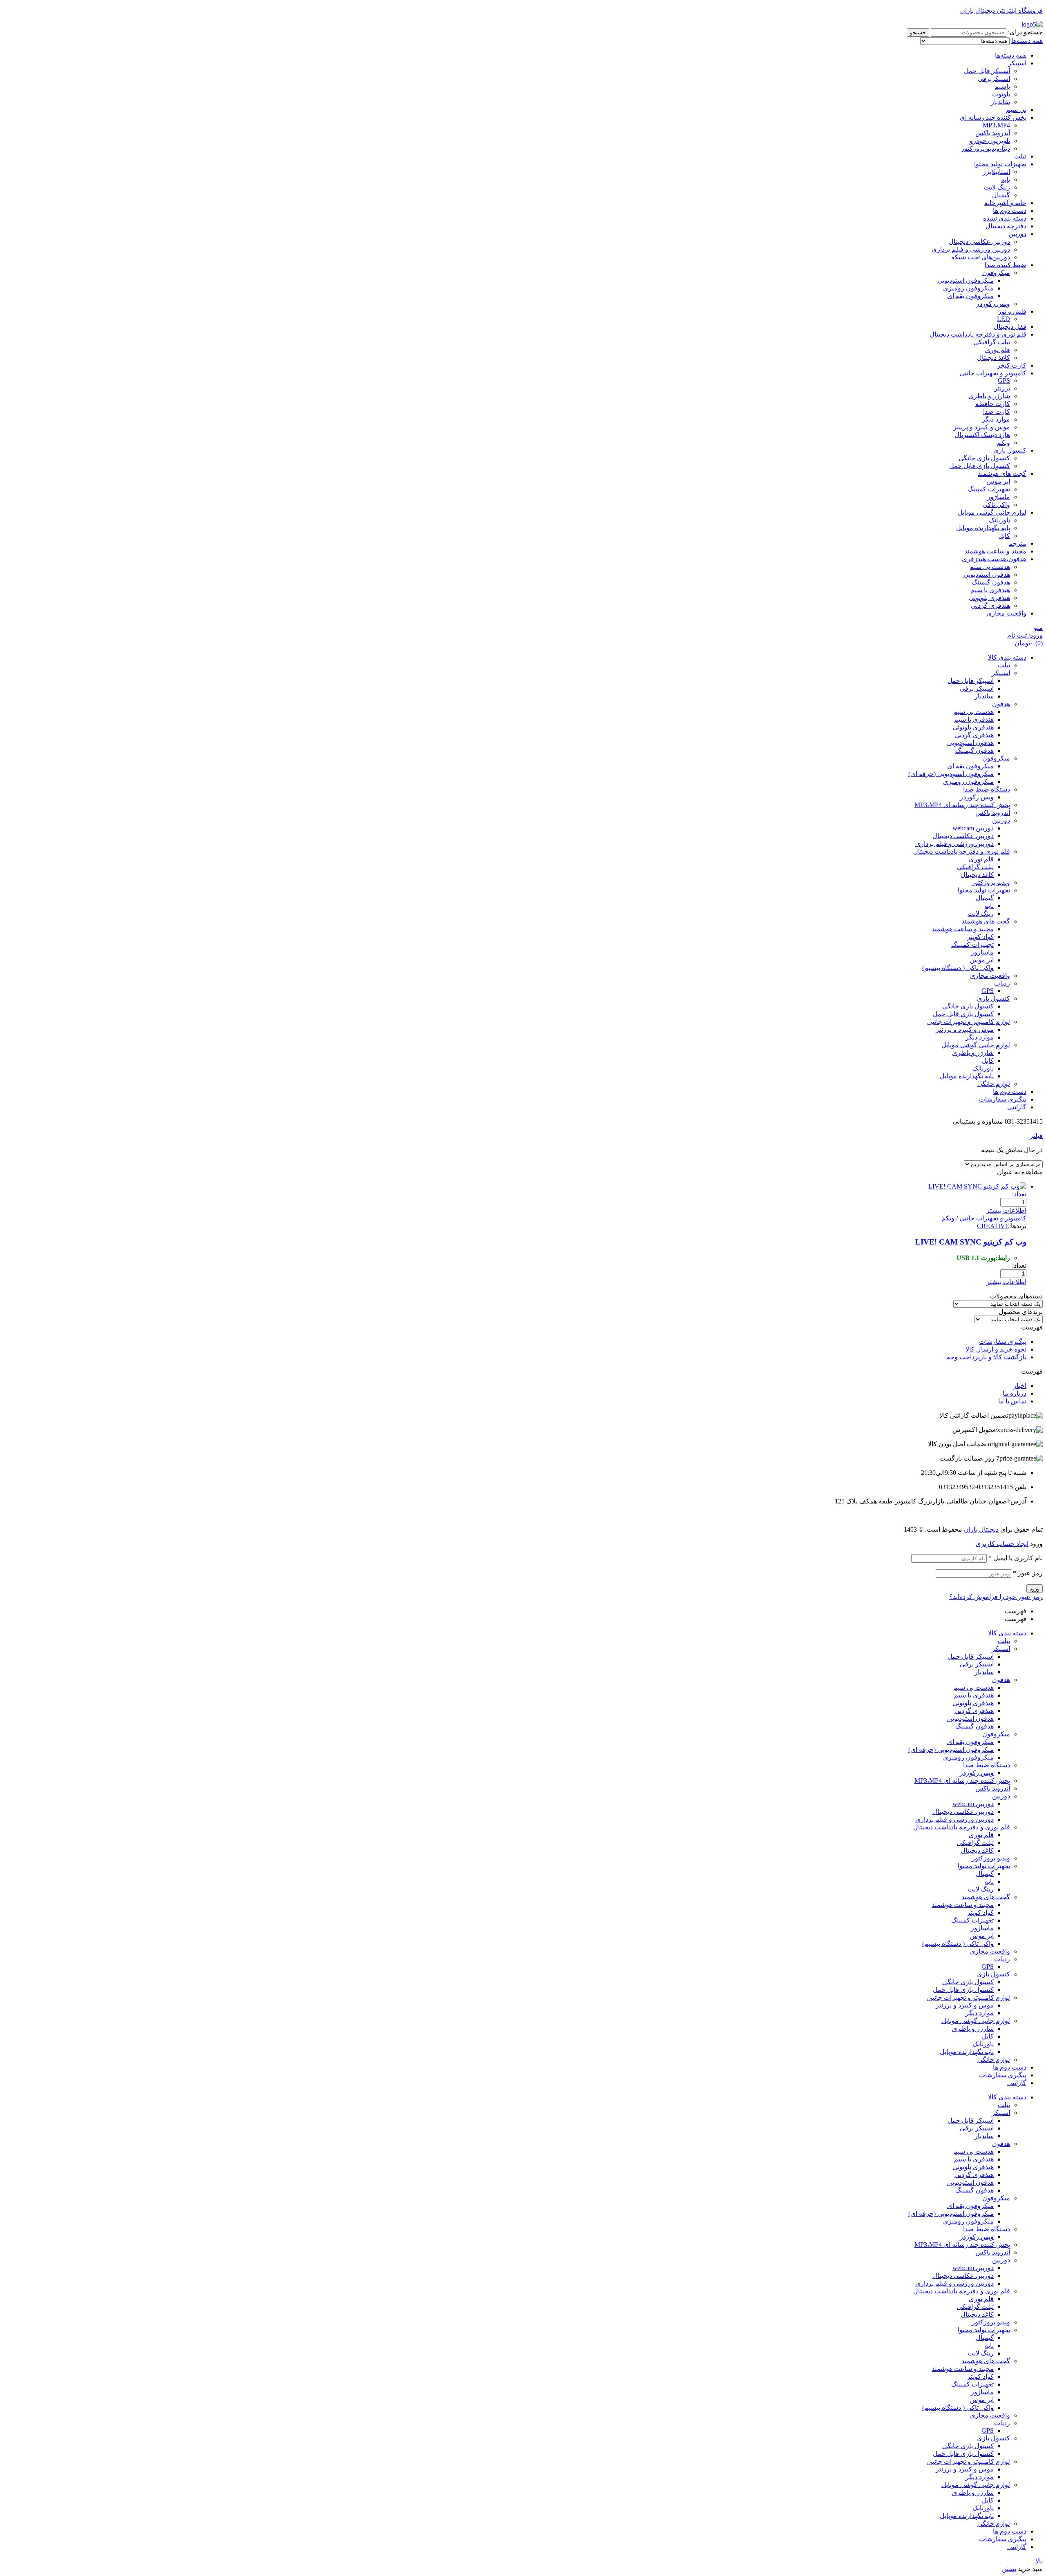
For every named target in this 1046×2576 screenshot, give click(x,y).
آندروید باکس (993, 133)
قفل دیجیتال (1010, 327)
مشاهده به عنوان (1020, 1172)
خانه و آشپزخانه (1005, 203)
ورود (1035, 1589)
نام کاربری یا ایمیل (1016, 1558)
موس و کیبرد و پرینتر (982, 427)
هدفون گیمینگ (991, 582)
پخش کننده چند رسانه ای (993, 117)
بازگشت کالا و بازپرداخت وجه (987, 1357)
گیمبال (1001, 195)
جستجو (918, 32)
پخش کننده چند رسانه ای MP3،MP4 (962, 1781)
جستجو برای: (1025, 32)
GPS (1004, 380)
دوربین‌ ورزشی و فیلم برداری (971, 249)
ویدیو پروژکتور (991, 1858)
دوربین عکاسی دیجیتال (979, 242)
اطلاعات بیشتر (1006, 1210)
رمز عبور (1028, 1573)
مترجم (1017, 543)
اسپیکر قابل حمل (987, 71)
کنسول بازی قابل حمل (980, 466)
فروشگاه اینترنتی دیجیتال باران (1001, 10)
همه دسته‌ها (1011, 55)
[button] (523, 1327)
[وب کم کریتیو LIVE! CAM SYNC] (977, 1186)
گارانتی (1017, 2083)
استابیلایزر (996, 172)
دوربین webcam (973, 1804)
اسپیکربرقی (994, 79)
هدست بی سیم (990, 567)
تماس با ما (1012, 1401)
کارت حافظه (993, 404)
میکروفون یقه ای (970, 296)
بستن (1009, 2569)
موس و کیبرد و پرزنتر (965, 2005)
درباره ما (1015, 1393)
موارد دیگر (996, 419)
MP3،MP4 (996, 125)
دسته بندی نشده (1005, 218)
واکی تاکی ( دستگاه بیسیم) (958, 1944)
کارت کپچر (1012, 365)
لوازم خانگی (994, 2060)
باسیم (1002, 86)
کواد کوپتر (980, 1912)
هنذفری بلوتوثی (989, 598)
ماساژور (999, 497)
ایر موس (998, 481)
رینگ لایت (997, 187)
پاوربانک (999, 520)
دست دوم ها (1010, 211)
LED (1004, 319)
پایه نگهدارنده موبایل (983, 528)
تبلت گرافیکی (992, 342)
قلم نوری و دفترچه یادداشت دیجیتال (978, 334)
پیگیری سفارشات (1003, 1342)
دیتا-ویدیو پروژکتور (986, 148)
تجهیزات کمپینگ (989, 489)
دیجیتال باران (981, 1529)
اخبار (1020, 1386)
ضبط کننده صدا (1006, 265)
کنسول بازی (1010, 450)
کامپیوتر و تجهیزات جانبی (993, 373)
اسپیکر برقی (977, 1664)
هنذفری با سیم (990, 590)
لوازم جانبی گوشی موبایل (992, 512)
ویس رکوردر (993, 304)
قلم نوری (998, 350)
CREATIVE (993, 1226)
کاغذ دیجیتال (993, 358)
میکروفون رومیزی (968, 288)
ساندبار (1000, 102)
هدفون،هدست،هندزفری (994, 559)
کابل (1004, 536)
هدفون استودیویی (987, 574)
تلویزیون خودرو (990, 141)
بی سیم (1016, 110)
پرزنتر (1002, 388)
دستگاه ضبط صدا (987, 1765)
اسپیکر (1017, 63)
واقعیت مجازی (1006, 613)
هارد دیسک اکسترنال (982, 435)
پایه (1006, 180)
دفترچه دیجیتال (1006, 226)
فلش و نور (1012, 311)
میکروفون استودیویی (966, 280)
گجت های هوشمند (1002, 474)
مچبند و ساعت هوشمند (995, 551)
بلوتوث (1001, 94)
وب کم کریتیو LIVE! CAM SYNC (971, 1242)
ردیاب (1002, 1959)
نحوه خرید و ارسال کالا (996, 1349)
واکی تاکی (996, 505)
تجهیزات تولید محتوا (1000, 164)
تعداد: (1019, 1194)
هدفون (1001, 1680)
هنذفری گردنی (990, 606)
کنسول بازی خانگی (984, 458)
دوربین (1017, 234)
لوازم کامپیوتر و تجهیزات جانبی (969, 1997)
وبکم (1004, 443)
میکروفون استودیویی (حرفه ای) (951, 1750)
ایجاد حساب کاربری (1002, 1544)
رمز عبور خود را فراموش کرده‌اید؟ (996, 1597)
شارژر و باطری (989, 396)
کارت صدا (997, 411)
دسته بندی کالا (1007, 1633)
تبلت (1020, 156)
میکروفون (996, 273)
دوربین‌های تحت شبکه (981, 257)
